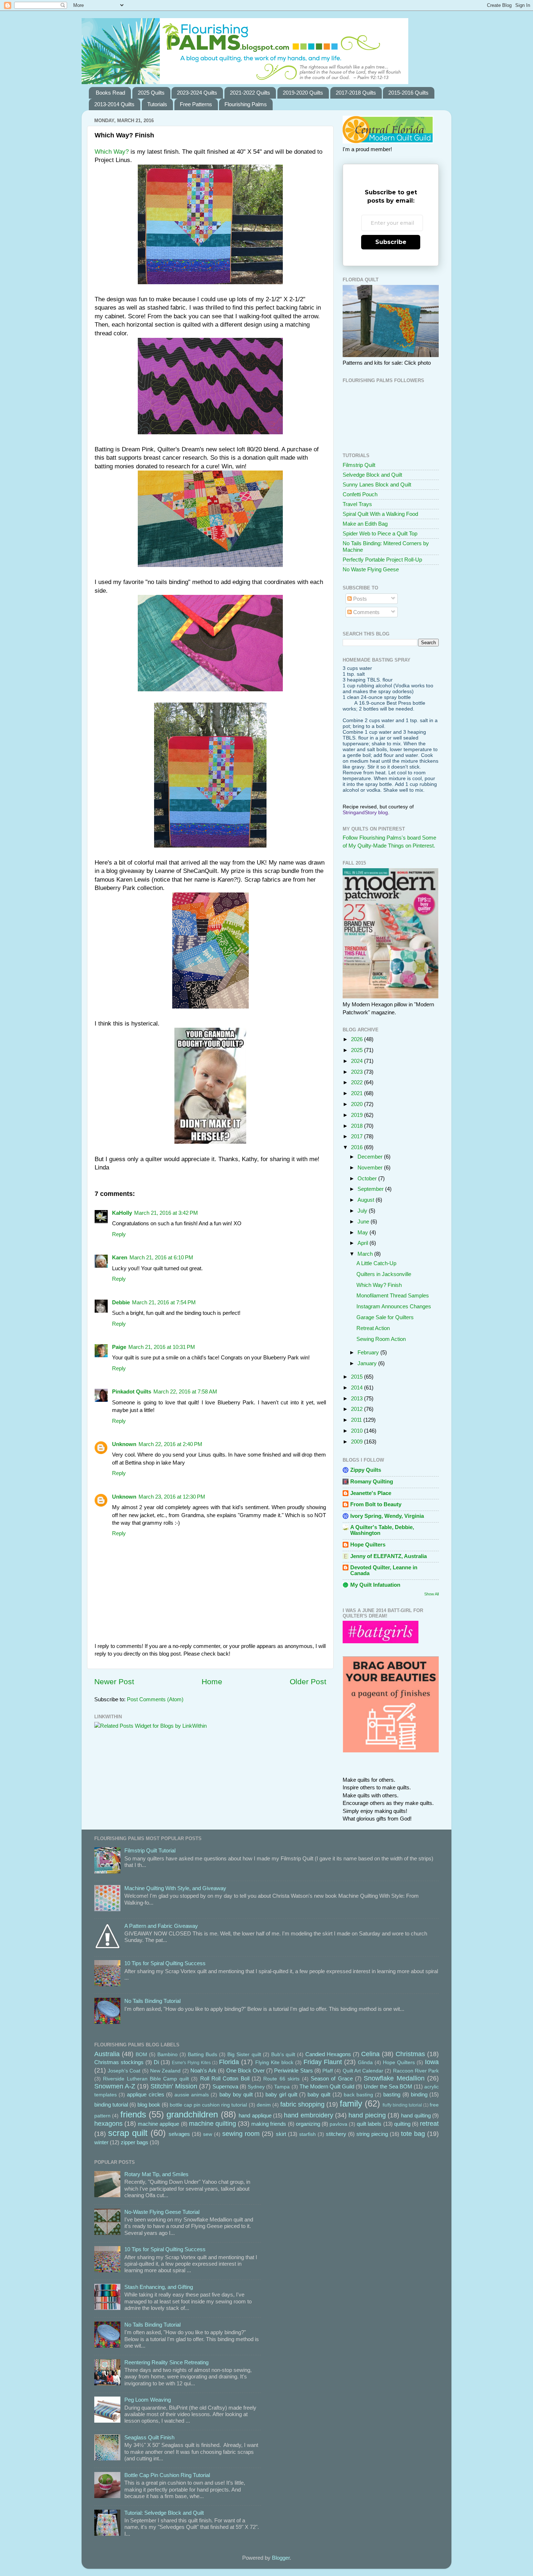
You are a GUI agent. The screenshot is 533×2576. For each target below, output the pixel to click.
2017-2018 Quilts (356, 93)
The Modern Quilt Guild (327, 2086)
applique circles (145, 2094)
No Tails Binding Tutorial (152, 2001)
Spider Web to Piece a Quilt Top (380, 533)
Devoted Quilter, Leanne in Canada (384, 1570)
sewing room (241, 2134)
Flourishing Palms (246, 104)
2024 (358, 1061)
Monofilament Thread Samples (393, 1295)
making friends (269, 2124)
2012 (358, 1409)
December (371, 1157)
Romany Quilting (372, 1481)
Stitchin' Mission (174, 2086)
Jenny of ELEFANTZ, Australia (389, 1556)
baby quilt (319, 2094)
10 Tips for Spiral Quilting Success (165, 1963)
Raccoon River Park (416, 2071)
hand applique (255, 2115)
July (363, 1211)
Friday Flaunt (323, 2062)
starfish (307, 2134)
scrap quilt (128, 2133)
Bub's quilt (283, 2055)
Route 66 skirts (281, 2079)
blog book (149, 2105)
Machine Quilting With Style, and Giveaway (175, 1888)
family (351, 2103)
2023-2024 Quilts (197, 93)
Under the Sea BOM (388, 2086)
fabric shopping (302, 2104)
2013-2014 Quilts (114, 104)
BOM (141, 2055)
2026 (358, 1039)
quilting (402, 2124)
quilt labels (369, 2124)
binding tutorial (111, 2105)
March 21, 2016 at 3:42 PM (166, 1213)
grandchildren (192, 2114)
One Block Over (245, 2070)
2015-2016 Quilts (408, 93)
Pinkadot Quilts (132, 1391)
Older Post (308, 1682)
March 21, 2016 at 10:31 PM (162, 1347)
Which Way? (112, 152)
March (366, 1254)
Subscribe (391, 242)
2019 (358, 1115)
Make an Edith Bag (365, 524)
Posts (359, 599)
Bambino (168, 2055)
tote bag (413, 2134)
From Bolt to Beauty (376, 1504)
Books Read (110, 93)
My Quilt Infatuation (375, 1585)
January (368, 1363)
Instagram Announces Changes (394, 1306)
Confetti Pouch (360, 494)
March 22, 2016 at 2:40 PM (170, 1444)
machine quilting (212, 2123)
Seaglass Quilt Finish (149, 2437)
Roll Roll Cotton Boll (225, 2078)
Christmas (410, 2054)
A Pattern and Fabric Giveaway (161, 1926)
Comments (366, 612)
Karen (120, 1257)
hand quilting (416, 2115)
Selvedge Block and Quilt (372, 475)
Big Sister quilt (244, 2055)
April (363, 1243)
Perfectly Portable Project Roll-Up (382, 560)
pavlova (338, 2124)
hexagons (108, 2123)
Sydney (256, 2087)
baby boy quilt (236, 2094)
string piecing (372, 2134)
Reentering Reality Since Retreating (166, 2362)
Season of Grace (332, 2078)
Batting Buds (203, 2055)
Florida (229, 2062)
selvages (179, 2134)
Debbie (121, 1302)
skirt (281, 2134)
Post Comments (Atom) (155, 1699)
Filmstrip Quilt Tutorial (150, 1850)
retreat (429, 2123)
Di (156, 2062)
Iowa (432, 2062)
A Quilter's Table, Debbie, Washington (382, 1530)
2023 (358, 1072)
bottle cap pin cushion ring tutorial (208, 2105)
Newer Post (114, 1682)
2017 (358, 1136)
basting (392, 2094)
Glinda (365, 2063)
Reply (119, 1234)
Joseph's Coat (124, 2071)
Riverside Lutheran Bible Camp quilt (146, 2079)
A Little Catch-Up (376, 1263)
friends (133, 2114)
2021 (358, 1093)
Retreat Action (373, 1328)
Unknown (124, 1444)
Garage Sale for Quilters (385, 1317)
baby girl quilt (281, 2094)
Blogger (281, 2558)
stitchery (336, 2134)
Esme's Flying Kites (191, 2063)
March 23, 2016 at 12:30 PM (172, 1497)
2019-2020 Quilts (303, 93)
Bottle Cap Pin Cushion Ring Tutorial (167, 2475)
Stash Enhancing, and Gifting (159, 2287)
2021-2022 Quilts (250, 93)
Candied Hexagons (328, 2054)
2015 (358, 1377)
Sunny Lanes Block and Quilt (377, 484)
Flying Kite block (274, 2063)
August (367, 1200)
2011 (357, 1420)
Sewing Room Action (381, 1339)
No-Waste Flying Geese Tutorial (162, 2212)
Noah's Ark (203, 2070)
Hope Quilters (368, 1544)
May (363, 1232)
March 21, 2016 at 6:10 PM (161, 1257)
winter (101, 2142)
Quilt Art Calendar (363, 2071)
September (371, 1189)
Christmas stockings (119, 2062)
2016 (358, 1147)
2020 (358, 1104)
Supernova (225, 2086)
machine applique (158, 2124)
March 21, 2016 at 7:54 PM (164, 1302)
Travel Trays (357, 504)
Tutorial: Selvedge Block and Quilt (164, 2513)
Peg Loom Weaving (148, 2400)
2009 (358, 1442)
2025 (358, 1050)
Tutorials (157, 104)
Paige (119, 1347)
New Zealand (165, 2071)
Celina (370, 2054)
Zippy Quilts (366, 1470)
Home (212, 1682)
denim (264, 2105)
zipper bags (135, 2142)
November (371, 1167)
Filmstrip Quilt (359, 465)
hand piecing (367, 2115)
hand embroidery (308, 2115)
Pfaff (328, 2071)
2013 (358, 1398)
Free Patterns (196, 104)
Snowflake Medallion (394, 2078)
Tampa (282, 2087)
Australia (107, 2054)
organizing (308, 2124)
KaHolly (122, 1213)
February (369, 1352)
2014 (358, 1388)
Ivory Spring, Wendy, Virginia (387, 1516)
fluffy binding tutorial (402, 2105)
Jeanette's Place (371, 1493)
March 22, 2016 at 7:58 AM (185, 1391)
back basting (358, 2095)
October (368, 1178)
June (364, 1221)
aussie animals (192, 2095)
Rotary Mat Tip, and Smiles (156, 2174)
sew (208, 2134)
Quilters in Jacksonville (384, 1274)
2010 (358, 1431)
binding (419, 2094)
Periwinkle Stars (293, 2070)
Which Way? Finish (379, 1285)
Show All (431, 1594)
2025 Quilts (151, 93)
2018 (358, 1126)
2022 (358, 1082)
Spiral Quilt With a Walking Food (380, 514)
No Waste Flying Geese (371, 569)
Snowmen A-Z (115, 2086)
